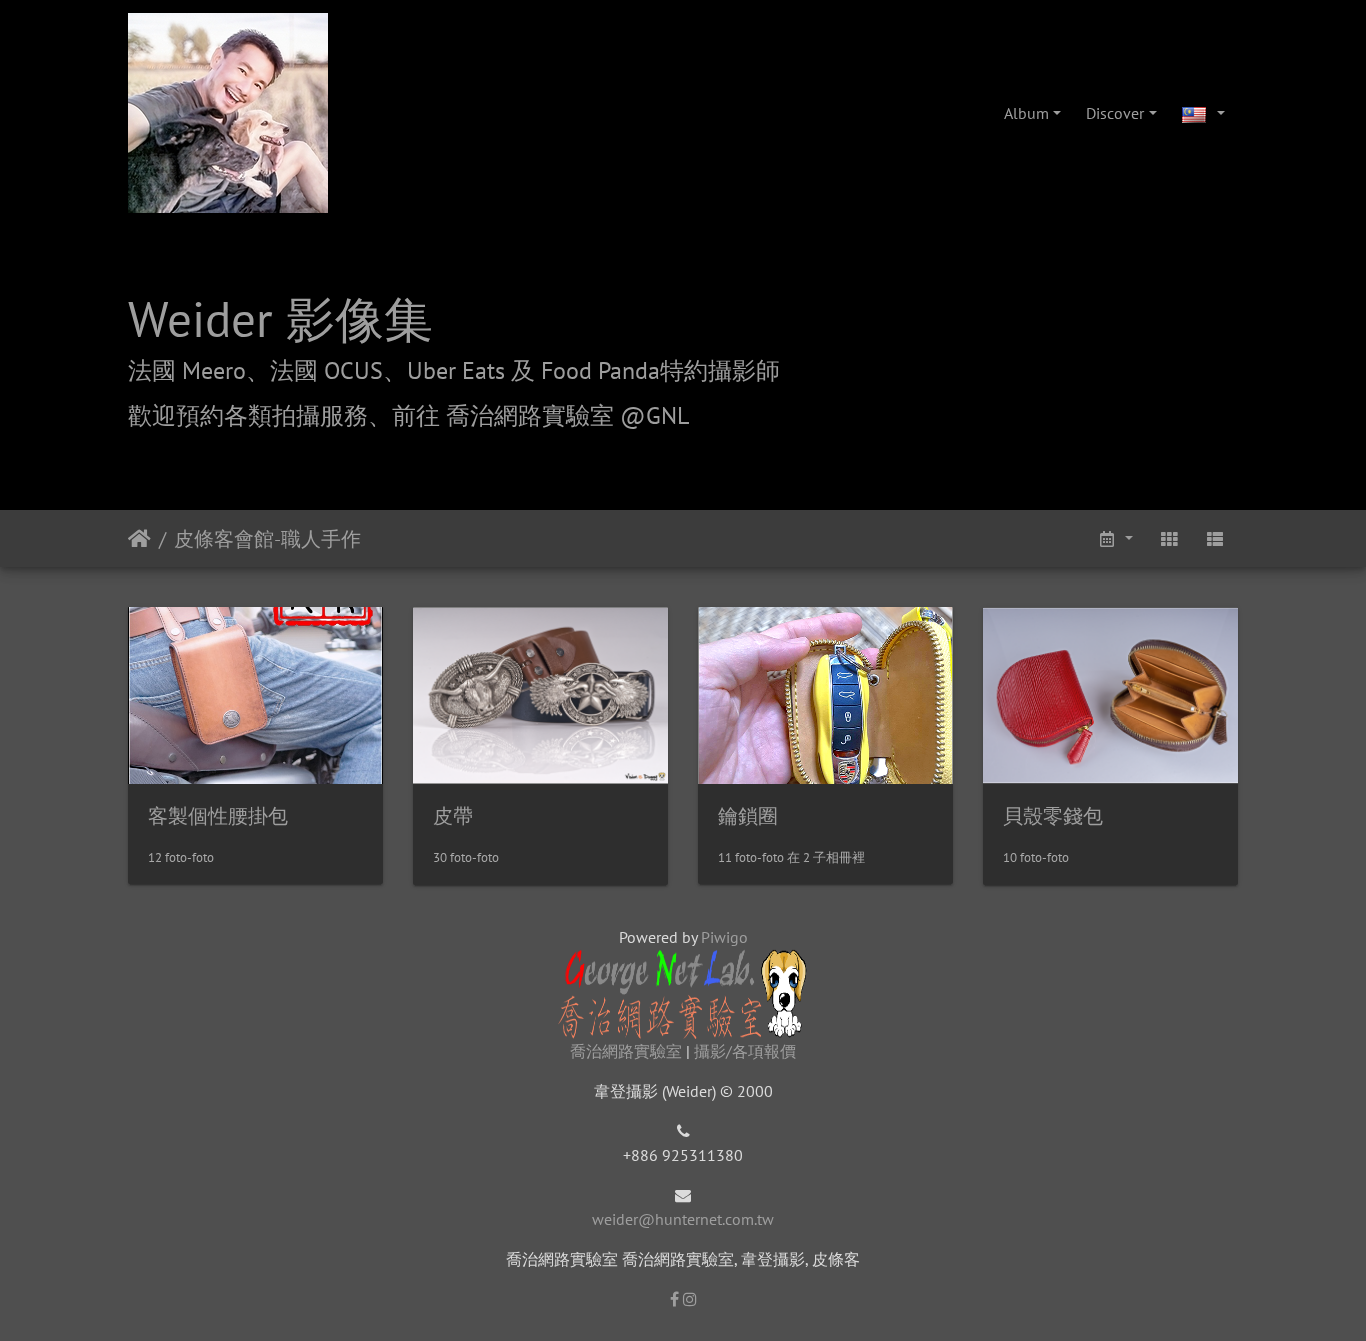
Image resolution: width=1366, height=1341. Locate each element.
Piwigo (724, 937)
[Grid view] (1169, 538)
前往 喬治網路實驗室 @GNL (540, 415)
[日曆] (1114, 538)
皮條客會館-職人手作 (267, 539)
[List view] (1215, 538)
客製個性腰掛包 (218, 816)
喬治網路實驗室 (626, 1051)
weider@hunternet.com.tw (683, 1219)
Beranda (139, 539)
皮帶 (453, 816)
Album (1026, 113)
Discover (1115, 113)
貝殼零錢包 (1053, 816)
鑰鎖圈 (748, 816)
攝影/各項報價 (745, 1051)
